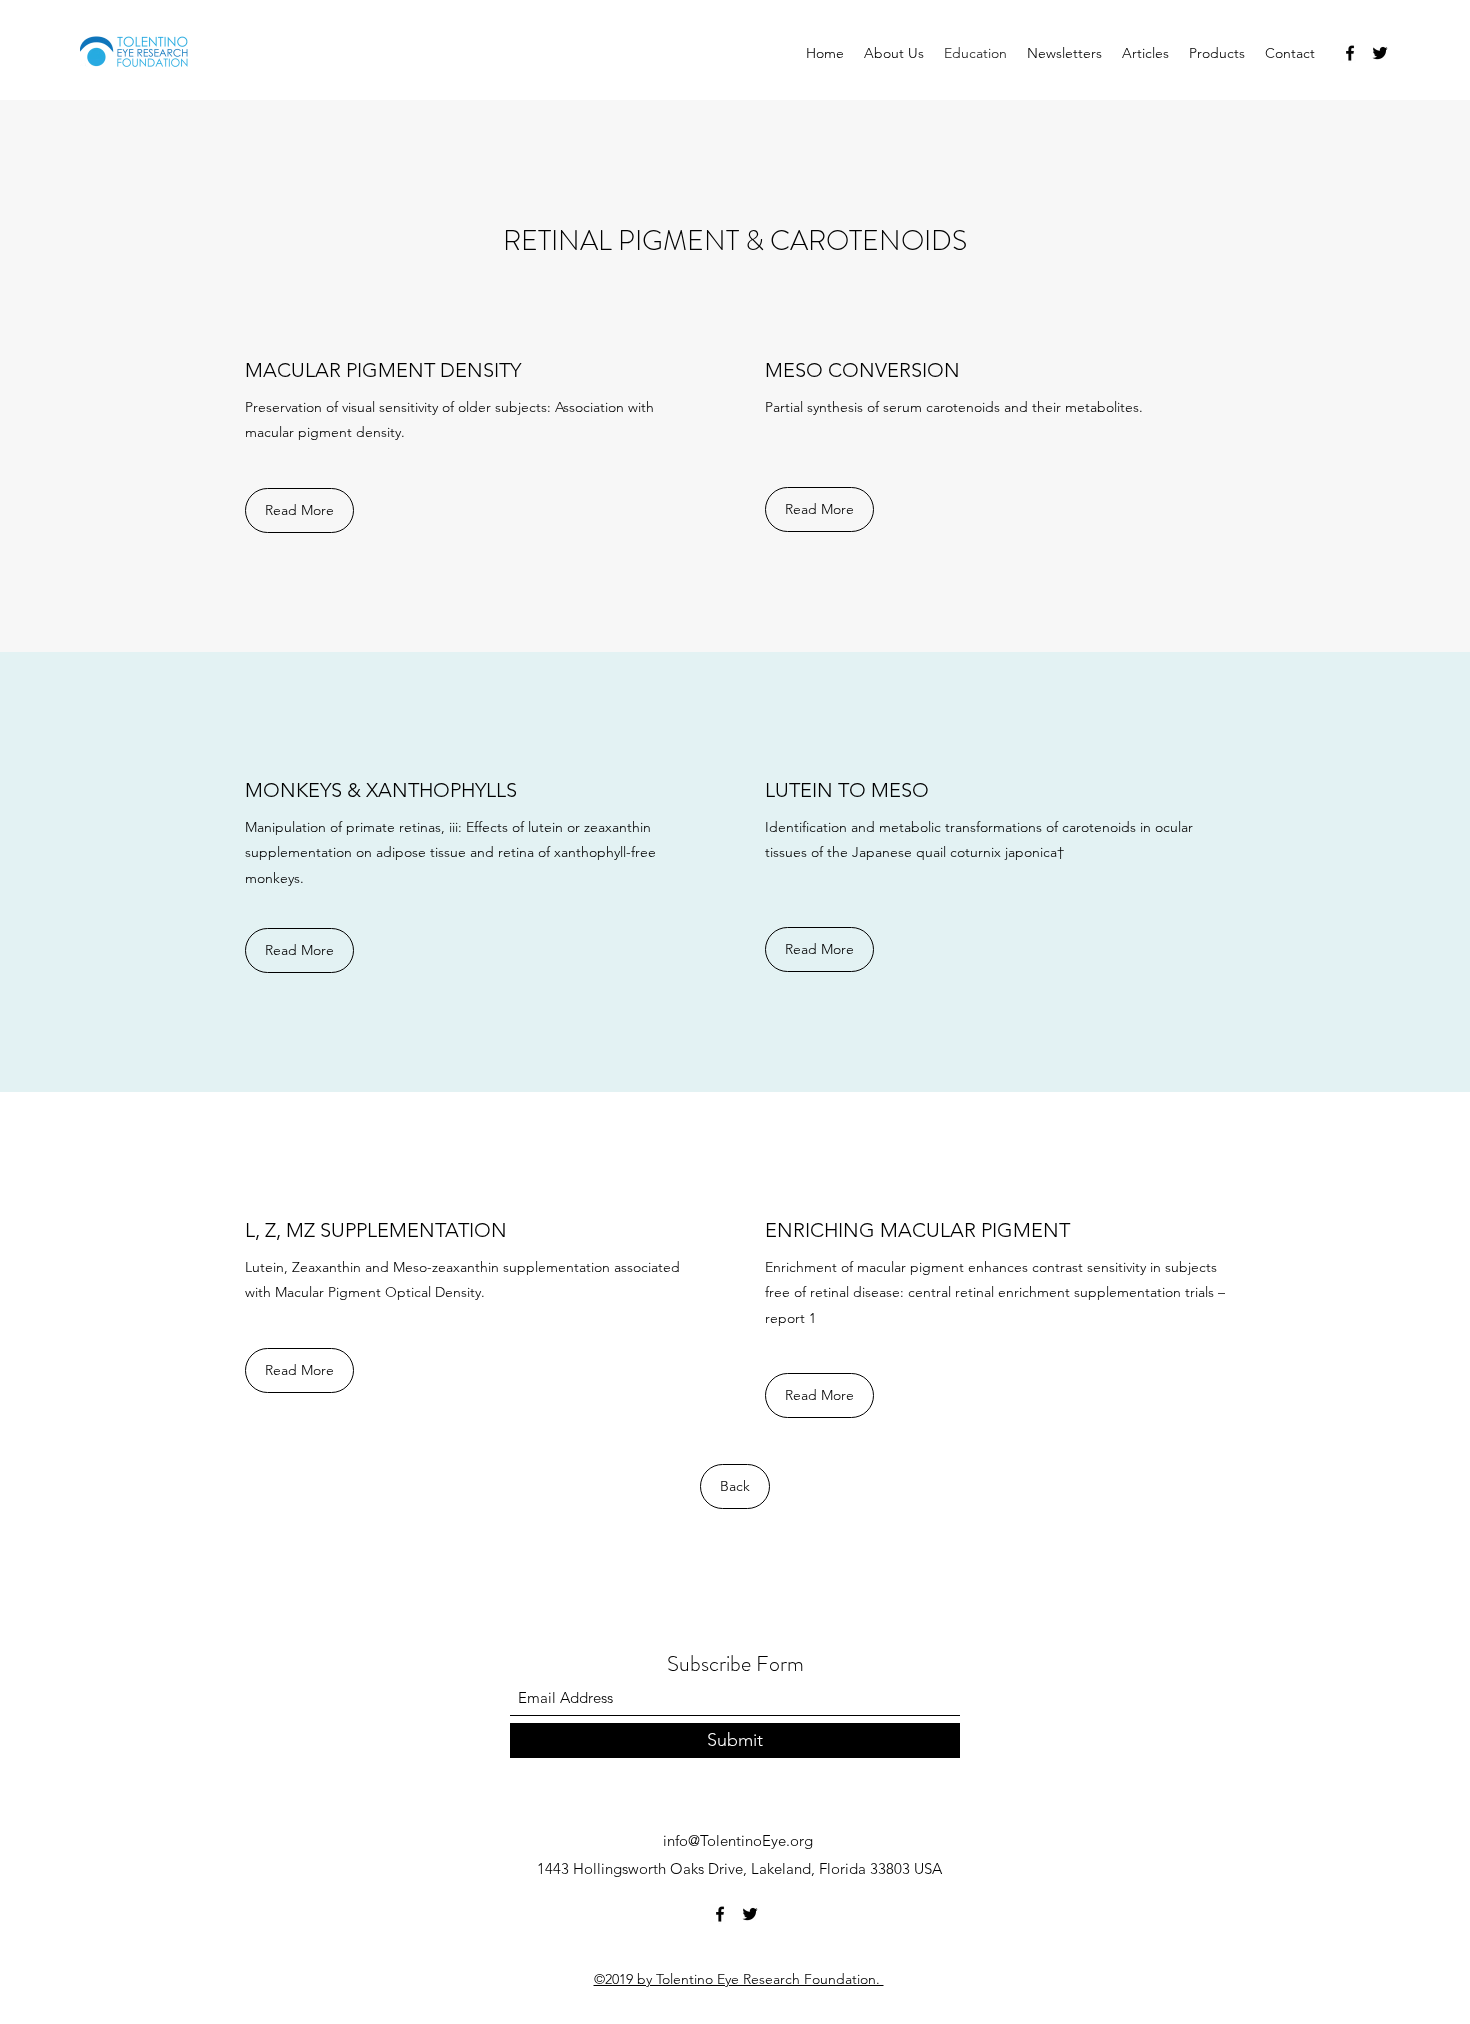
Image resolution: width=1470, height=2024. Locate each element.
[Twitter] (1380, 53)
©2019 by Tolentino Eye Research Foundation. (739, 1979)
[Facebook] (1350, 53)
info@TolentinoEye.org (738, 1840)
